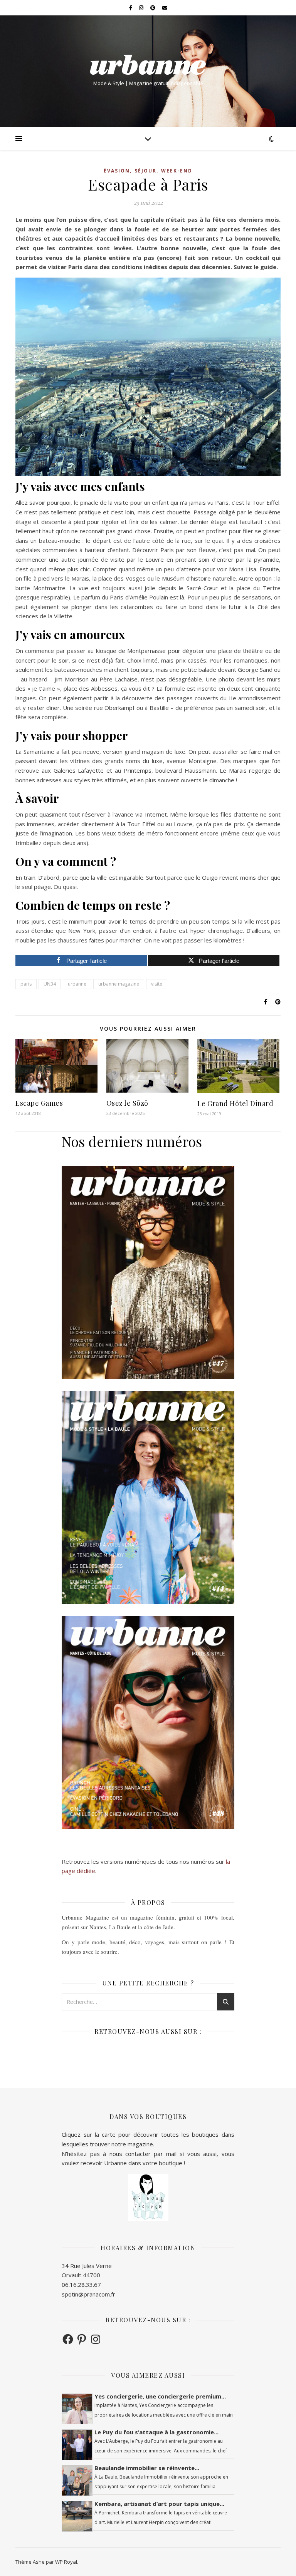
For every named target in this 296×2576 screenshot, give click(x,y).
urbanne (77, 984)
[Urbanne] (148, 65)
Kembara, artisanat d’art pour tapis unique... (159, 2504)
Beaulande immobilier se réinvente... (147, 2468)
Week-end (177, 171)
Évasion (117, 171)
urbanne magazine (119, 984)
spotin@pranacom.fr (88, 2294)
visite (157, 984)
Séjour (145, 171)
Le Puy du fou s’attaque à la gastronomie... (156, 2432)
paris (26, 984)
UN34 (50, 984)
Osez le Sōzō (127, 1103)
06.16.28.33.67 (81, 2285)
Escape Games (39, 1103)
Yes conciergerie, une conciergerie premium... (160, 2396)
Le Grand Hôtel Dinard (235, 1103)
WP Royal (66, 2562)
